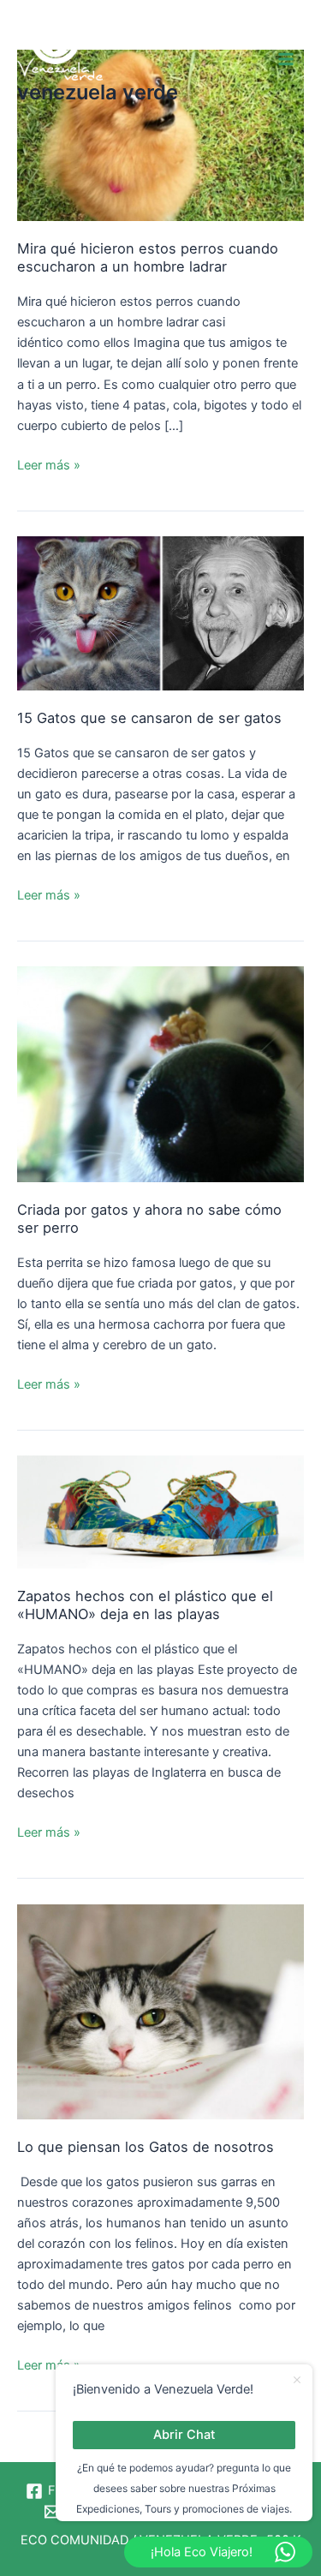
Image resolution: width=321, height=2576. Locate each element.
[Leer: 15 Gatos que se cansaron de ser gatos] (160, 613)
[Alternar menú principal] (286, 59)
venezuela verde (98, 92)
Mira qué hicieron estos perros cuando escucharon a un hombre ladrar (148, 257)
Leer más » (49, 464)
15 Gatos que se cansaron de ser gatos (149, 718)
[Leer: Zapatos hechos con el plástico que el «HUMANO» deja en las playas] (160, 1511)
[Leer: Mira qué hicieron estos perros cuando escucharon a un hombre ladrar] (160, 134)
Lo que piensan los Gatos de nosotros (146, 2147)
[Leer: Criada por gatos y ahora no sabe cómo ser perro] (160, 1073)
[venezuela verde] (60, 47)
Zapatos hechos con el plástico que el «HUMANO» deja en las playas (145, 1605)
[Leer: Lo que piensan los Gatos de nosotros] (160, 2011)
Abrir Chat (184, 2435)
